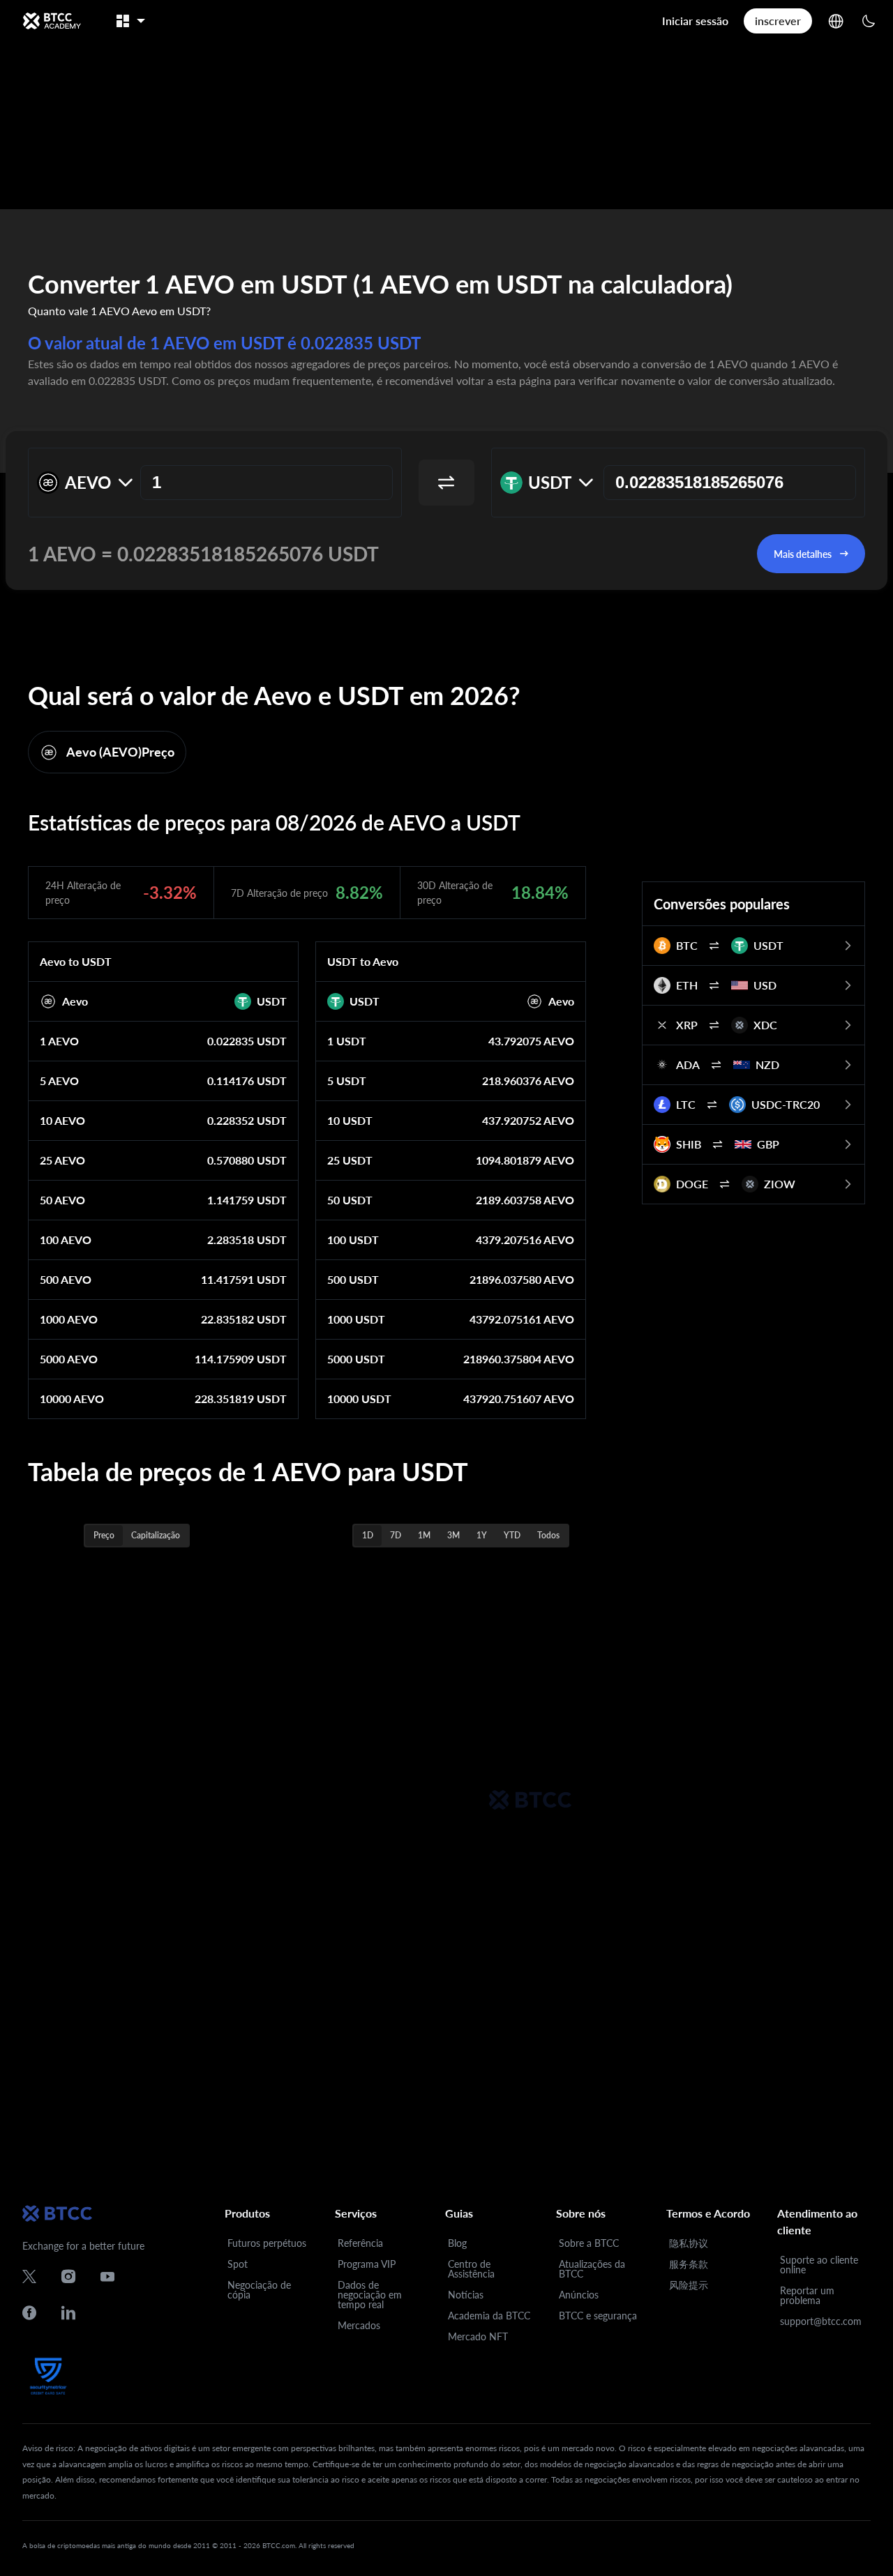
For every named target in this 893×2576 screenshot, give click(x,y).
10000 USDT (359, 1399)
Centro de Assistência (471, 2269)
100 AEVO (66, 1240)
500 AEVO (66, 1279)
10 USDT (350, 1120)
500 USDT (353, 1279)
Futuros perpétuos (267, 2243)
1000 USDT (356, 1319)
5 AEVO (59, 1081)
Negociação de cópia (259, 2290)
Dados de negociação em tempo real (370, 2295)
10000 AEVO (72, 1399)
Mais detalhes (803, 554)
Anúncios (579, 2295)
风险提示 (689, 2285)
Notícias (466, 2295)
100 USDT (353, 1240)
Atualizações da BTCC (592, 2269)
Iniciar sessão (695, 21)
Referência (360, 2243)
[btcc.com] (52, 21)
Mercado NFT (478, 2336)
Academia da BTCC (489, 2316)
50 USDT (350, 1200)
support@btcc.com (821, 2321)
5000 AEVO (69, 1359)
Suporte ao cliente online (819, 2265)
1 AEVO (59, 1041)
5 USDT (347, 1081)
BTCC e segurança (598, 2316)
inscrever (778, 21)
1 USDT (347, 1041)
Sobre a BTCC (589, 2243)
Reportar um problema (807, 2295)
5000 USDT (356, 1359)
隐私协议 (689, 2243)
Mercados (359, 2325)
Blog (457, 2243)
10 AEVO (62, 1120)
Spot (238, 2264)
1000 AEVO (69, 1319)
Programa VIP (367, 2264)
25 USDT (350, 1160)
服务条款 (689, 2264)
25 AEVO (62, 1160)
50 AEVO (62, 1200)
